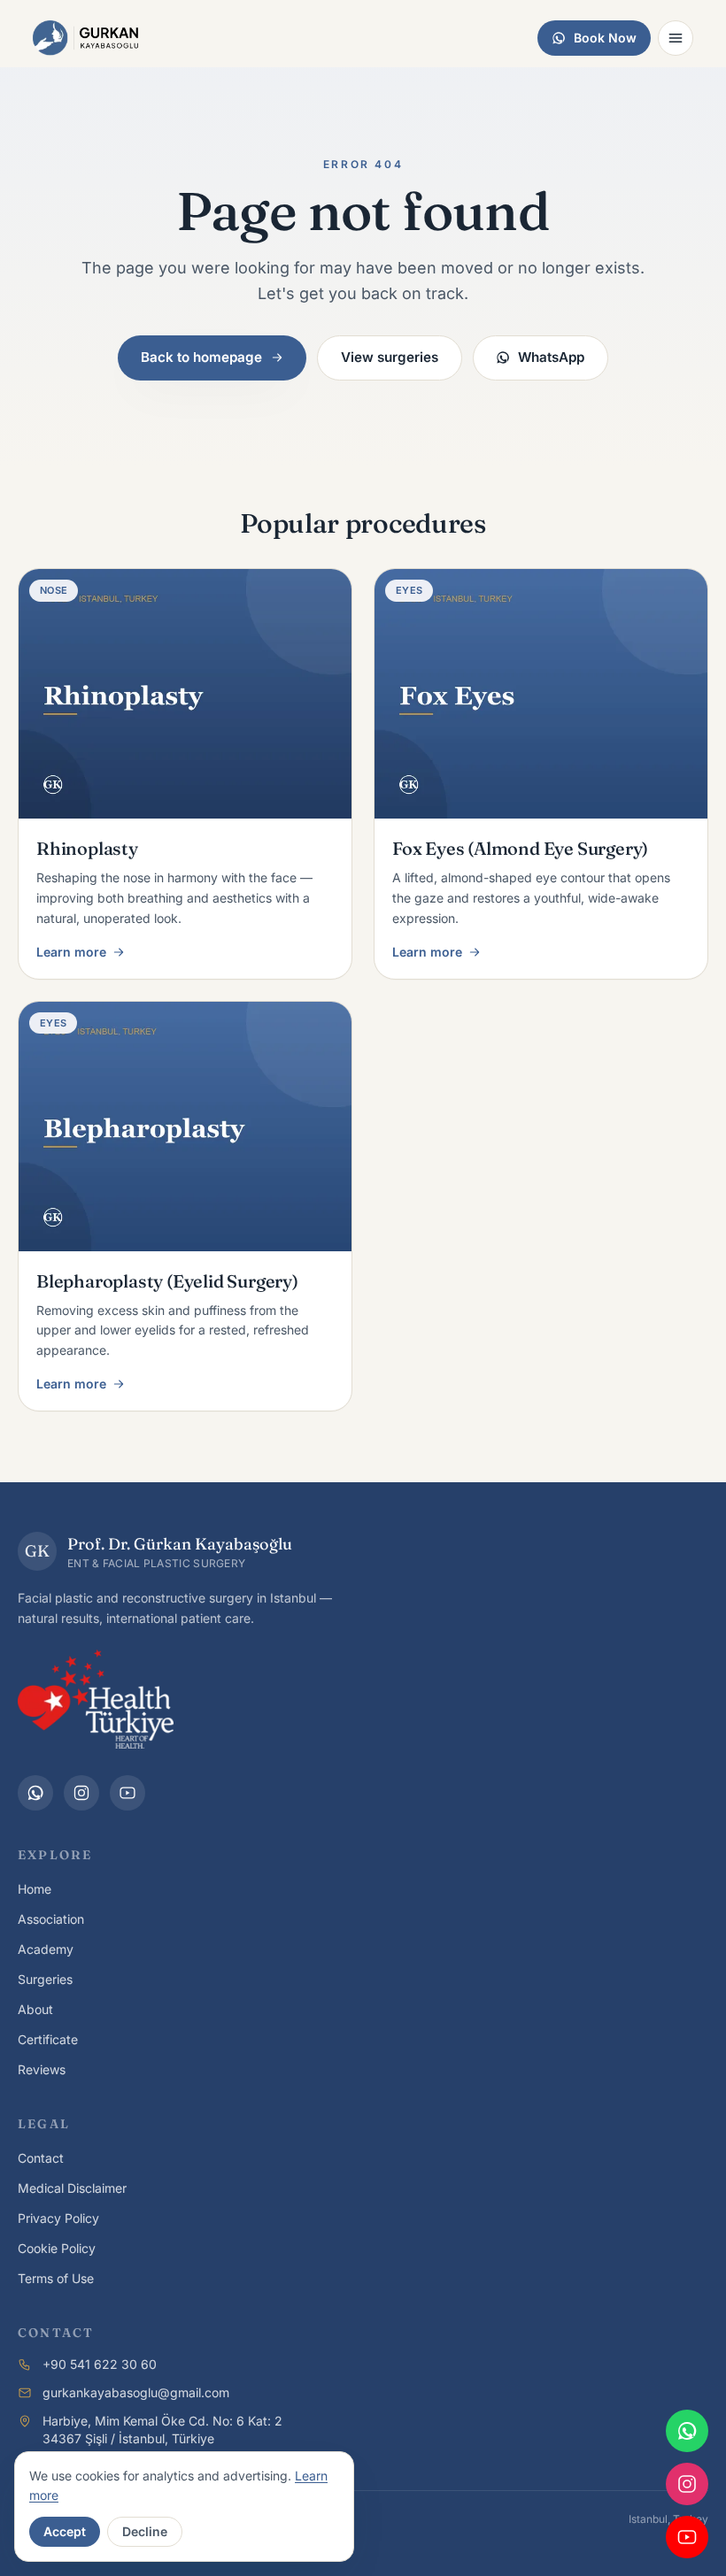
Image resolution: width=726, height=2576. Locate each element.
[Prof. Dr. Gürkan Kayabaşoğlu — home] (86, 38)
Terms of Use (56, 2278)
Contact (41, 2158)
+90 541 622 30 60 (100, 2364)
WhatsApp (551, 357)
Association (51, 1919)
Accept (65, 2531)
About (35, 2009)
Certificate (48, 2039)
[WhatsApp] (35, 1793)
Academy (46, 1949)
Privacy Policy (58, 2218)
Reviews (42, 2069)
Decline (145, 2531)
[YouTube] (127, 1793)
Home (35, 1889)
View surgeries (390, 357)
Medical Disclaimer (72, 2188)
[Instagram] (81, 1793)
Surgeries (45, 1979)
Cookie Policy (57, 2248)
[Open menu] (676, 38)
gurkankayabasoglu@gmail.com (136, 2392)
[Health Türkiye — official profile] (96, 1699)
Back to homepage (201, 357)
